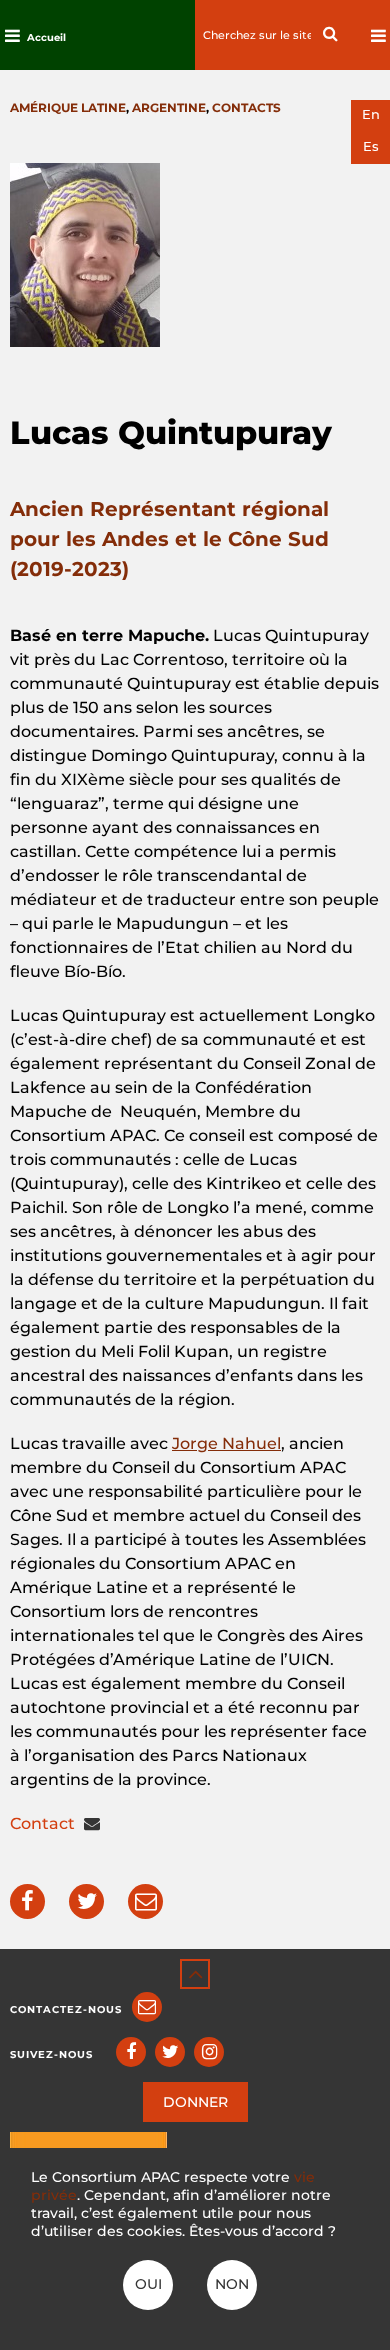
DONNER (195, 2102)
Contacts (246, 107)
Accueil (46, 37)
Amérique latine (68, 107)
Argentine (169, 107)
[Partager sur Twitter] (86, 1901)
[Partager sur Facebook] (27, 1901)
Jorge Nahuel (226, 1443)
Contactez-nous (66, 2009)
